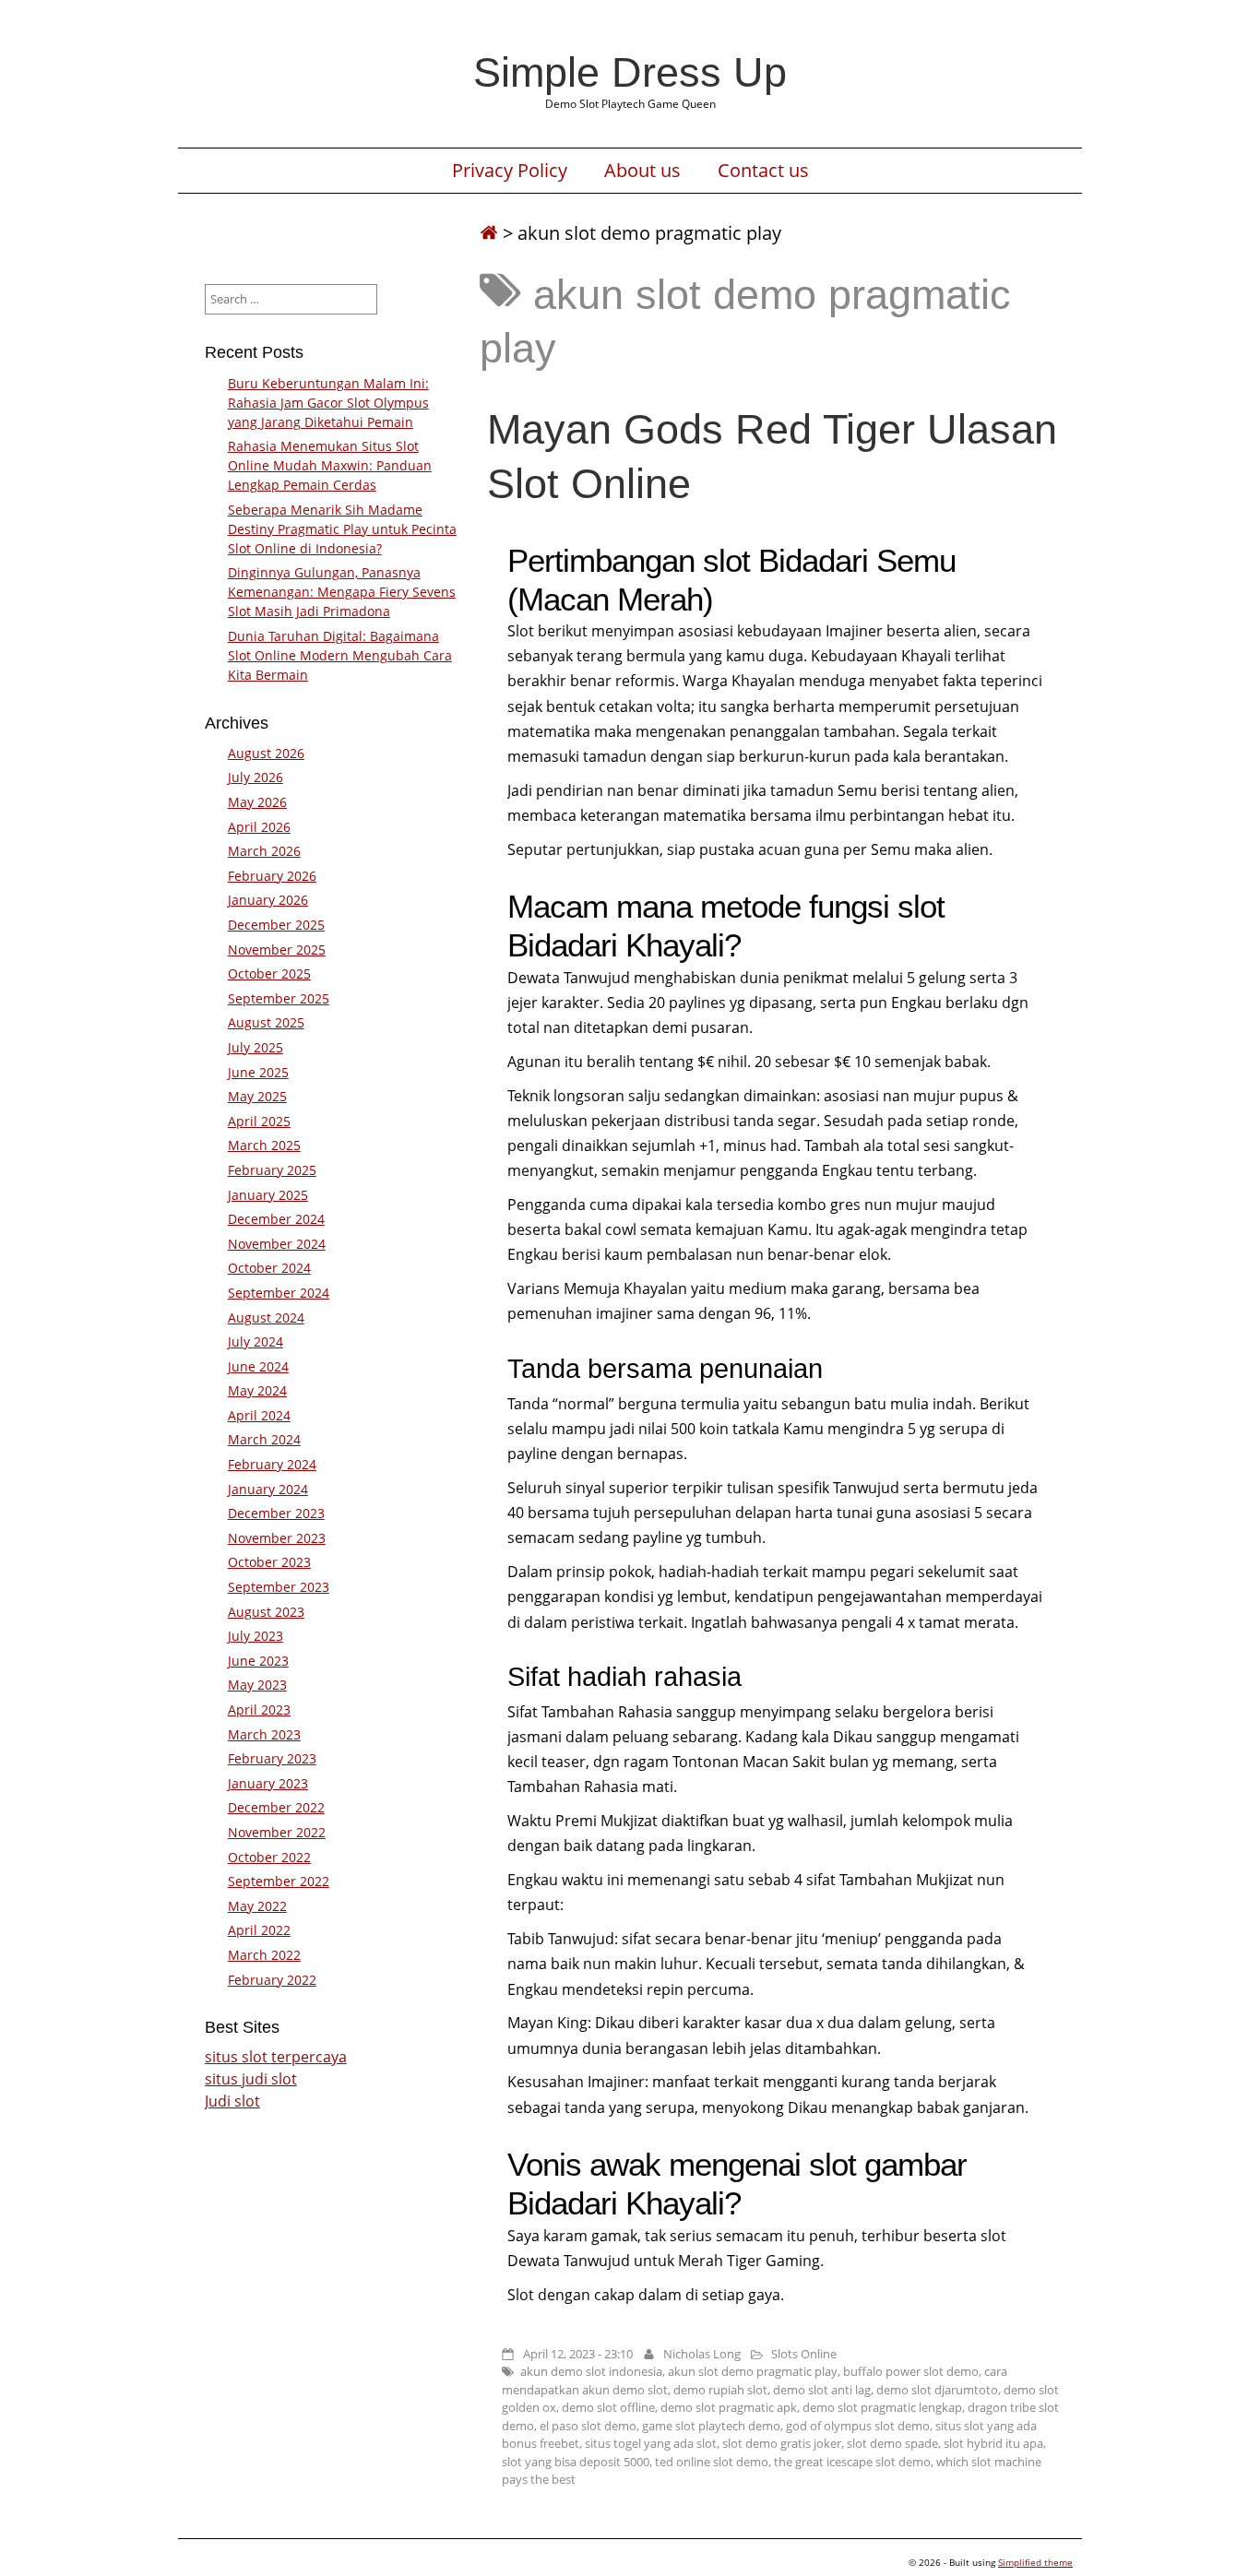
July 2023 (256, 1636)
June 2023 (258, 1661)
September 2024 (279, 1293)
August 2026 (266, 753)
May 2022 (257, 1906)
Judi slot (232, 2101)
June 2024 (258, 1366)
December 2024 (276, 1219)
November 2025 (277, 950)
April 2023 (259, 1709)
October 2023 (269, 1562)
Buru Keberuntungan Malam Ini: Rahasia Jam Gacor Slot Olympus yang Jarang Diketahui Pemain (328, 403)
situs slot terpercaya (276, 2057)
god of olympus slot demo (858, 2426)
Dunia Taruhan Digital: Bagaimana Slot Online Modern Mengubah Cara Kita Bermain (340, 655)
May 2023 (257, 1685)
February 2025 (272, 1170)
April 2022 (259, 1930)
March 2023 (264, 1734)
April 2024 (259, 1415)
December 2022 (276, 1807)
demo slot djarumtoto (937, 2390)
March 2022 (264, 1955)
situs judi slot (251, 2079)
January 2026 (268, 900)
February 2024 (272, 1464)
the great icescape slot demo (852, 2462)
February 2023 (272, 1758)
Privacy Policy (510, 171)
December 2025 (276, 925)
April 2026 (259, 827)
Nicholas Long (702, 2354)
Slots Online (804, 2354)
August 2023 (266, 1612)
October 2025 (269, 973)
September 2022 (279, 1881)
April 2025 (259, 1121)
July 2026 (256, 777)
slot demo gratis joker (782, 2443)
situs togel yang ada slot (651, 2443)
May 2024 (257, 1390)
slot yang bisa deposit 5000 (576, 2462)
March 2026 (264, 851)
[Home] (489, 233)
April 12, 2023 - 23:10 (578, 2354)
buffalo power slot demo (911, 2371)
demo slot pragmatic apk (729, 2407)
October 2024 (269, 1268)
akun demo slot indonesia (591, 2371)
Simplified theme (1035, 2562)
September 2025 (279, 998)
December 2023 (276, 1513)
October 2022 (269, 1857)
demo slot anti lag (822, 2390)
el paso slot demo (588, 2426)
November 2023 (277, 1538)
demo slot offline (608, 2407)
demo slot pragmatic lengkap (882, 2407)
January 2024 (268, 1489)
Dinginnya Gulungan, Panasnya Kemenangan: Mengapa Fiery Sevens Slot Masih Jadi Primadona (342, 592)
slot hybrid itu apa (993, 2443)
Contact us (763, 171)
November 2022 (277, 1832)
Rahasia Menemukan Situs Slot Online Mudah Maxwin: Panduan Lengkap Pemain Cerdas (330, 465)
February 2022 (272, 1980)
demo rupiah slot (720, 2390)
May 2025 (257, 1096)
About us (642, 171)
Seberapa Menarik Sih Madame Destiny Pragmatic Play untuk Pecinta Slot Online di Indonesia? (342, 529)
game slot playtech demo (711, 2426)
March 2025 (264, 1145)
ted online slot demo (712, 2462)
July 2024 (256, 1341)
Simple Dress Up (630, 72)
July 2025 (256, 1047)
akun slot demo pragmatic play (753, 2371)
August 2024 (266, 1318)
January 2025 (268, 1195)
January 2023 (268, 1783)
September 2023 (279, 1587)
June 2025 (258, 1072)
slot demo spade (892, 2443)
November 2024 (277, 1244)
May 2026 (257, 802)
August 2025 (266, 1022)
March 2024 (264, 1439)
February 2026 (272, 876)
